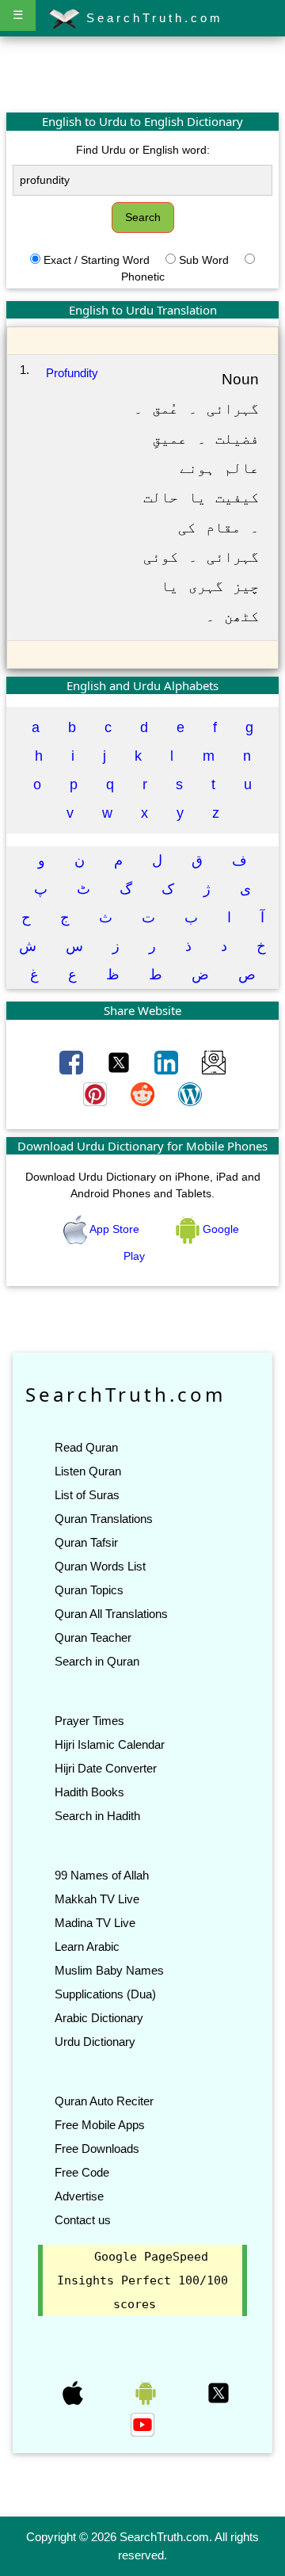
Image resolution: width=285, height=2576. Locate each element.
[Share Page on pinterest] (97, 1093)
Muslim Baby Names (109, 1970)
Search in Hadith (97, 1816)
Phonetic (143, 277)
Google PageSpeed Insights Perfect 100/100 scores (142, 2280)
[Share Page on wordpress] (190, 1093)
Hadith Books (89, 1792)
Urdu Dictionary (95, 2042)
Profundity (72, 373)
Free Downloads (97, 2149)
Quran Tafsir (86, 1542)
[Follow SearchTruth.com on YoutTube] (142, 2424)
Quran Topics (89, 1590)
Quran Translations (104, 1519)
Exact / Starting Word (97, 260)
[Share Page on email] (214, 1062)
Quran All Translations (111, 1614)
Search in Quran (97, 1661)
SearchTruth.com (152, 18)
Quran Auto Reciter (104, 2101)
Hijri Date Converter (106, 1768)
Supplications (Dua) (105, 1994)
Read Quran (86, 1447)
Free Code (82, 2172)
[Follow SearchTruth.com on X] (218, 2392)
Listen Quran (88, 1471)
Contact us (83, 2220)
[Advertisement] (142, 74)
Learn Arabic (87, 1946)
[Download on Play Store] (147, 2392)
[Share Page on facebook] (73, 1062)
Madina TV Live (95, 1923)
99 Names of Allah (102, 1875)
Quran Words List (100, 1566)
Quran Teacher (93, 1637)
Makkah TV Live (97, 1899)
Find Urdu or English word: (143, 150)
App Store (115, 1229)
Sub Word (204, 260)
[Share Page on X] (120, 1062)
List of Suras (87, 1495)
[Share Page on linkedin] (168, 1062)
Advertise (79, 2196)
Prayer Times (89, 1721)
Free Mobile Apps (100, 2125)
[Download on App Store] (74, 2392)
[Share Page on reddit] (144, 1093)
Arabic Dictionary (99, 2018)
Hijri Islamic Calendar (110, 1744)
